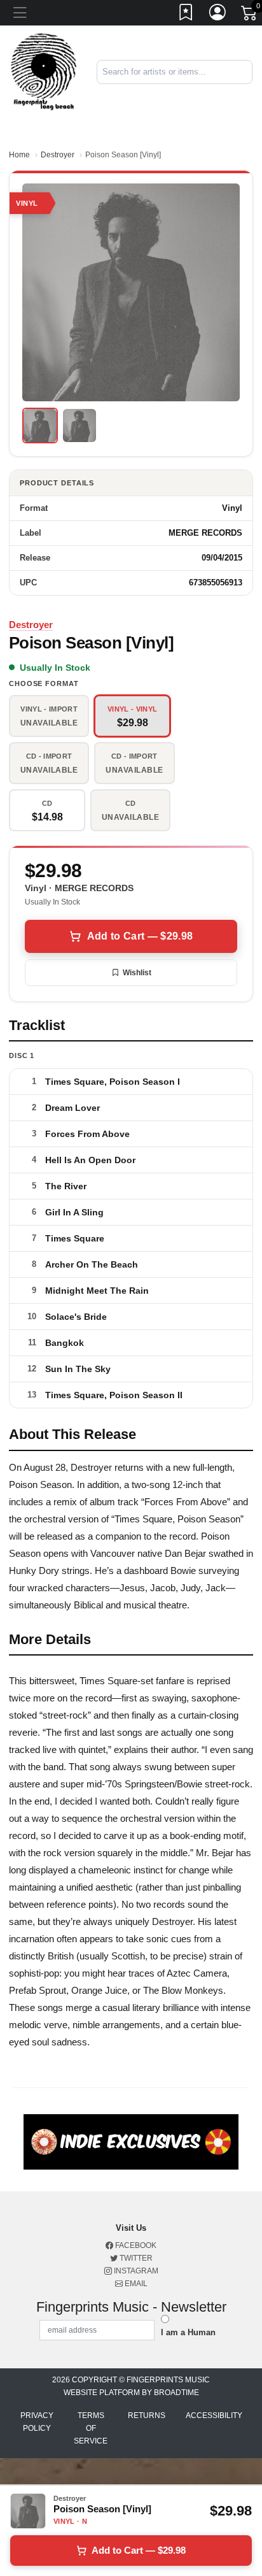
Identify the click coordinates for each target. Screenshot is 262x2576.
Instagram (135, 2271)
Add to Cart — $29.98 (140, 936)
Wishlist (137, 973)
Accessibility (214, 2415)
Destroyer (58, 155)
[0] (250, 15)
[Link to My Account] (218, 15)
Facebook (135, 2245)
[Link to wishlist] (186, 15)
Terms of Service (91, 2428)
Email (135, 2284)
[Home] (44, 71)
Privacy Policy (37, 2422)
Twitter (135, 2258)
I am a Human (188, 2332)
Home (19, 155)
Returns (147, 2415)
